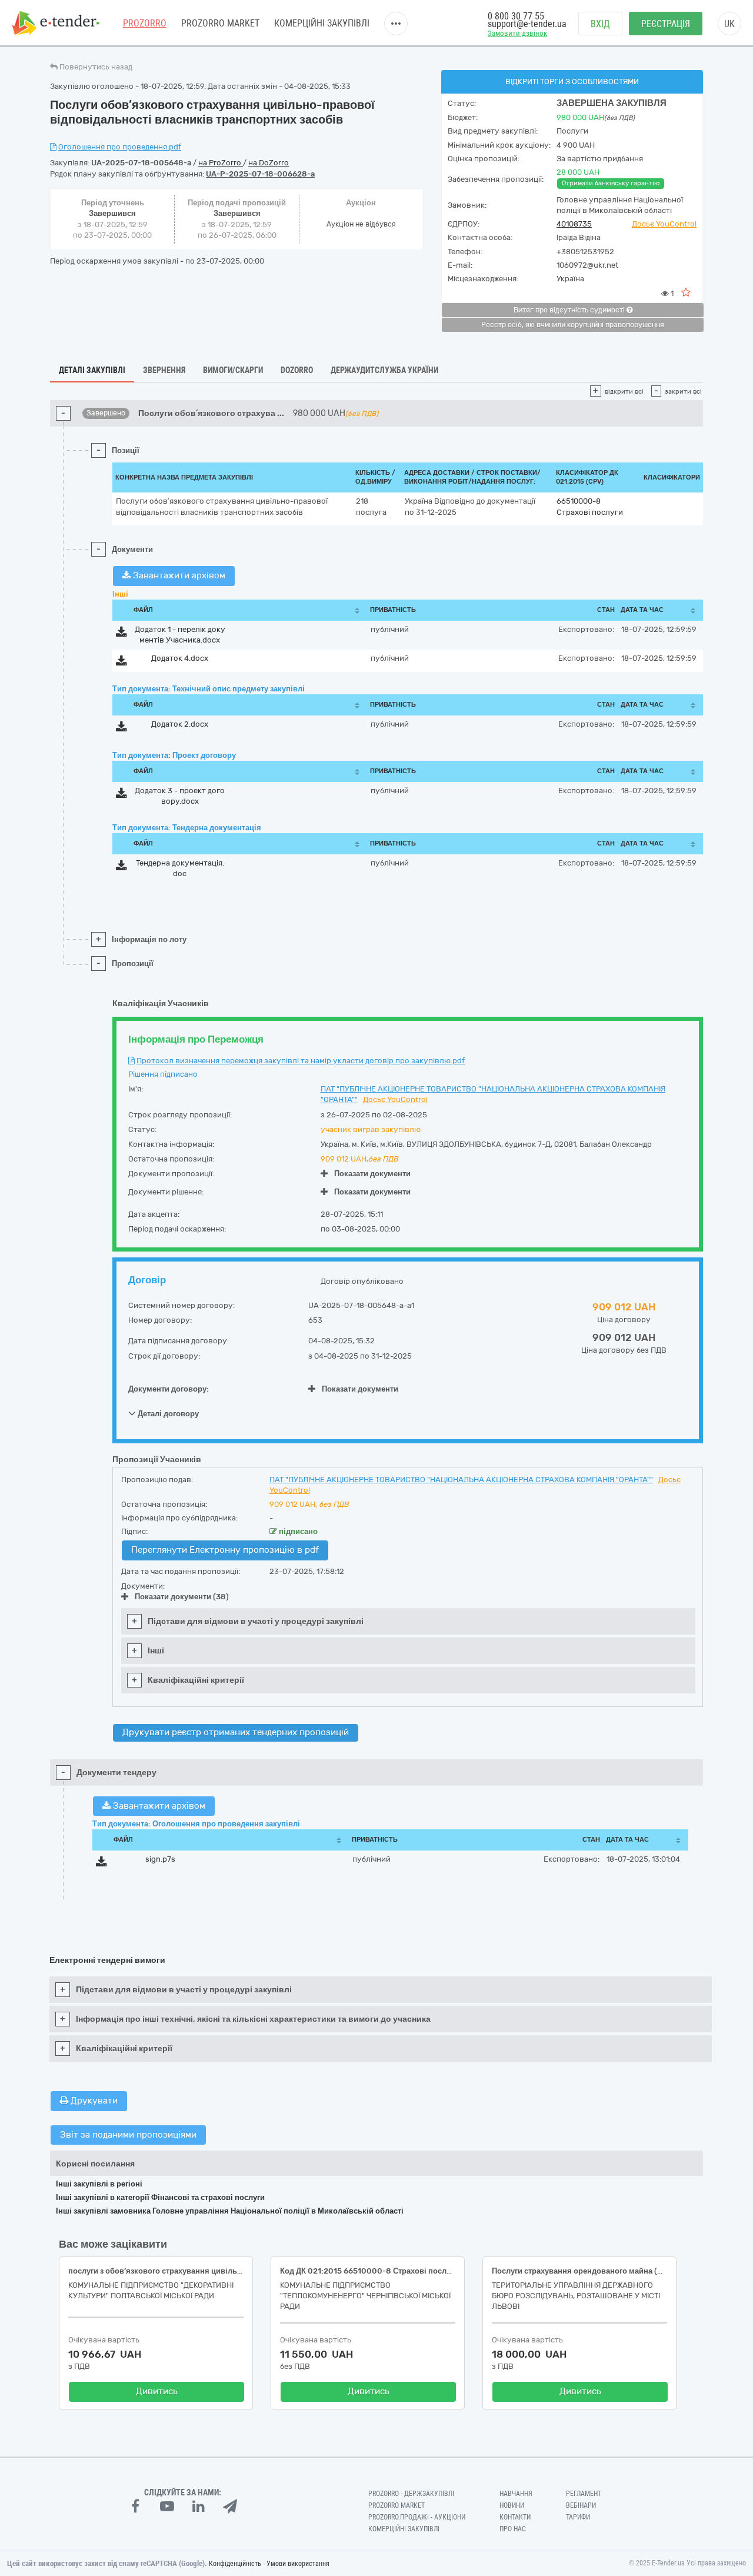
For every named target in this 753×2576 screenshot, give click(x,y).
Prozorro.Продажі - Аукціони (417, 2517)
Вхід (600, 24)
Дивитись (157, 2391)
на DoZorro (269, 163)
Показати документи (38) (182, 1597)
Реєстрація (666, 24)
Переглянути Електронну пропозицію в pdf (225, 1550)
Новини (512, 2505)
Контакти (515, 2517)
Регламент (584, 2494)
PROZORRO (145, 23)
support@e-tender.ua (527, 24)
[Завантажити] (121, 634)
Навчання (516, 2494)
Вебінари (581, 2505)
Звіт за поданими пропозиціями (128, 2135)
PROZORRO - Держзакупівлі (411, 2494)
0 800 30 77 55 (516, 16)
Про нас (513, 2529)
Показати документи (372, 1174)
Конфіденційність (235, 2564)
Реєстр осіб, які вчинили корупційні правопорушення (573, 325)
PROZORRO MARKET (220, 23)
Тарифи (578, 2517)
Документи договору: (169, 1389)
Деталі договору (167, 1414)
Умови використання (298, 2564)
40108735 (574, 224)
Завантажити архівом (178, 575)
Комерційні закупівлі (322, 23)
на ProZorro (221, 163)
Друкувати (93, 2101)
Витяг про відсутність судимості (570, 310)
